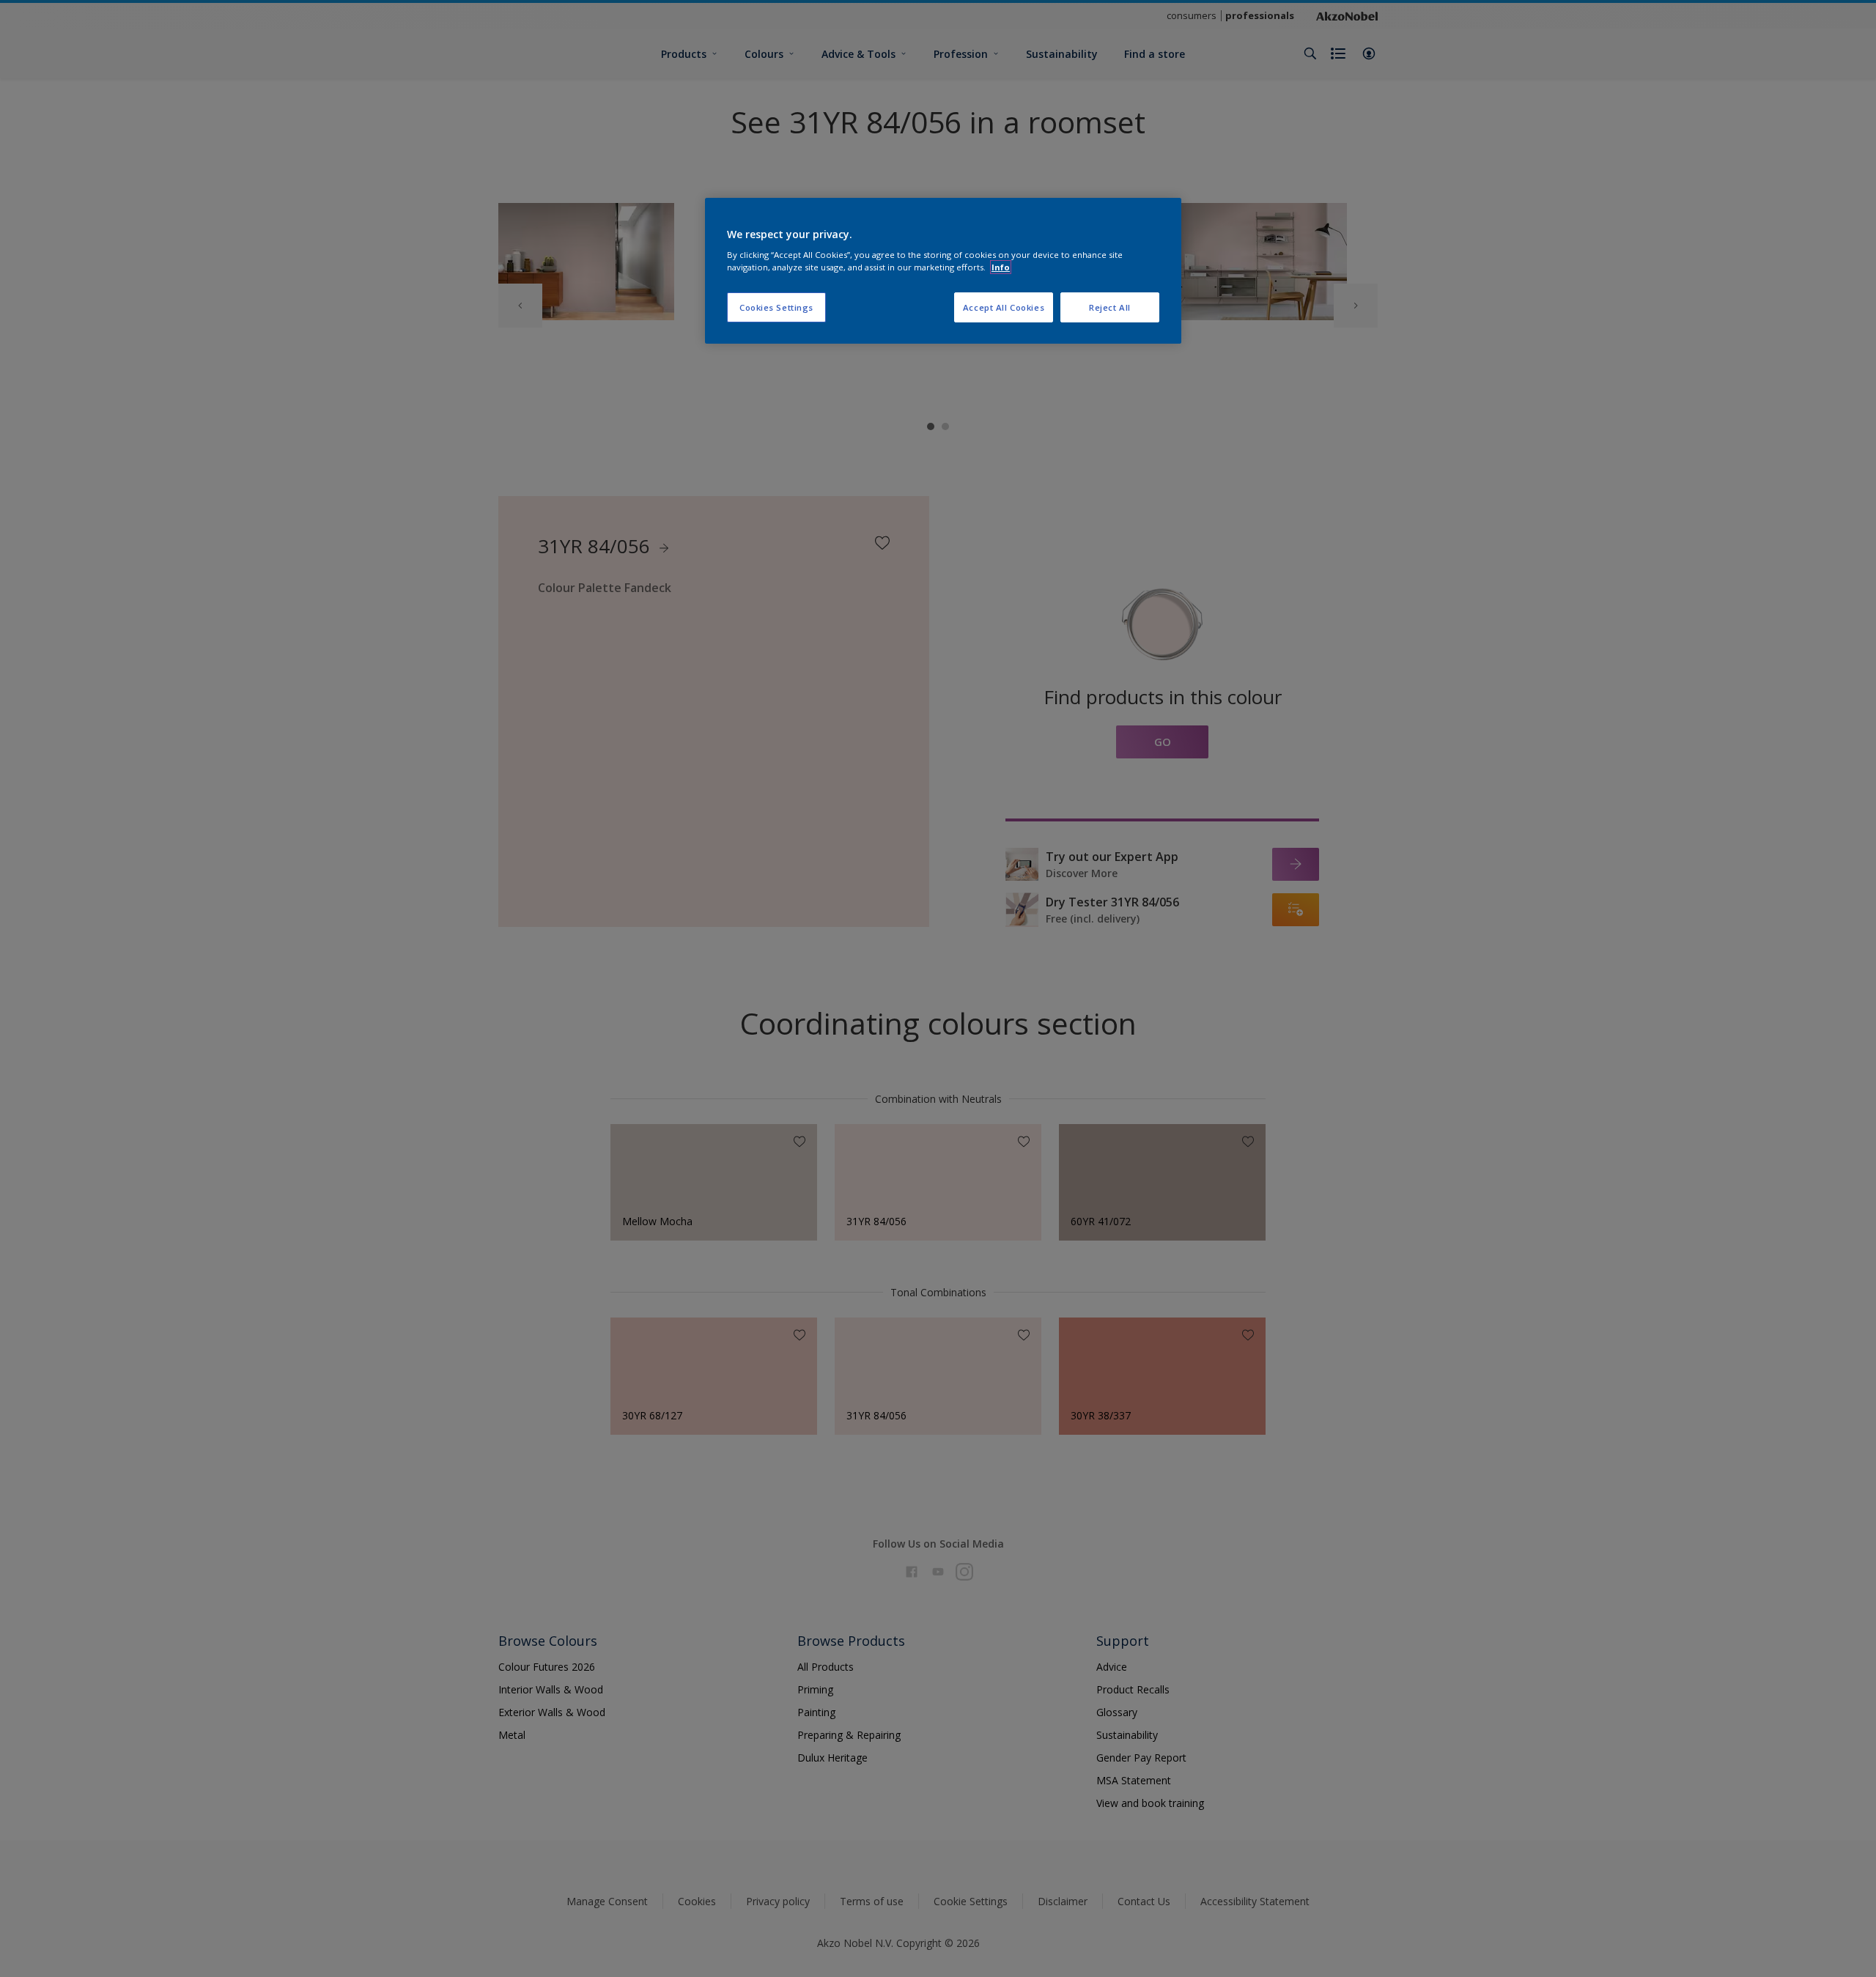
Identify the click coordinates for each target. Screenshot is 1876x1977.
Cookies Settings (776, 307)
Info (1001, 267)
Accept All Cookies (1004, 307)
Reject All (1110, 307)
